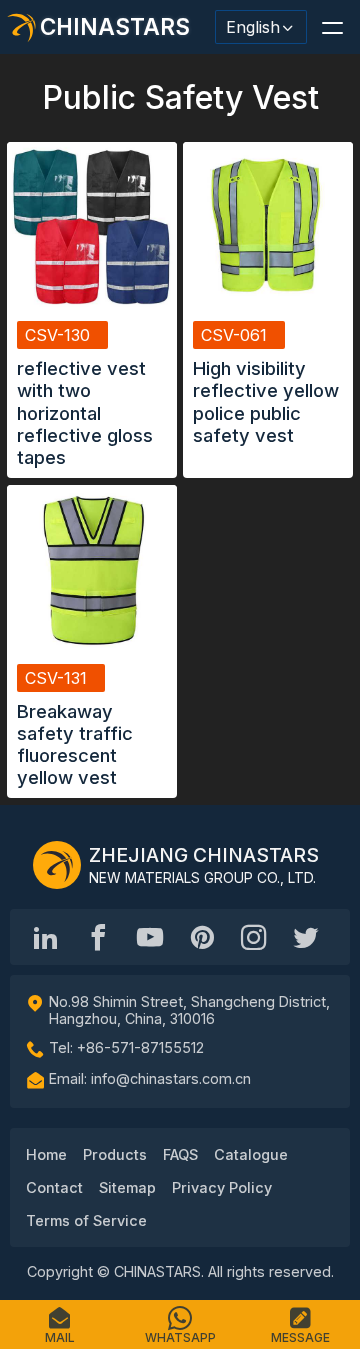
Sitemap (127, 1187)
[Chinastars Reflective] (150, 937)
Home (46, 1154)
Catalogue (251, 1154)
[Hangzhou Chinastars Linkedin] (46, 937)
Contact (54, 1187)
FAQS (180, 1154)
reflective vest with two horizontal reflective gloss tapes (85, 412)
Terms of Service (86, 1220)
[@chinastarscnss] (98, 937)
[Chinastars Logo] (57, 865)
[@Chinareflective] (306, 937)
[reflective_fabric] (254, 937)
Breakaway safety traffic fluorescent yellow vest (75, 744)
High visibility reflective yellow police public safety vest (266, 401)
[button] (332, 27)
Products (115, 1154)
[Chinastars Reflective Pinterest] (202, 937)
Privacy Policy (222, 1187)
